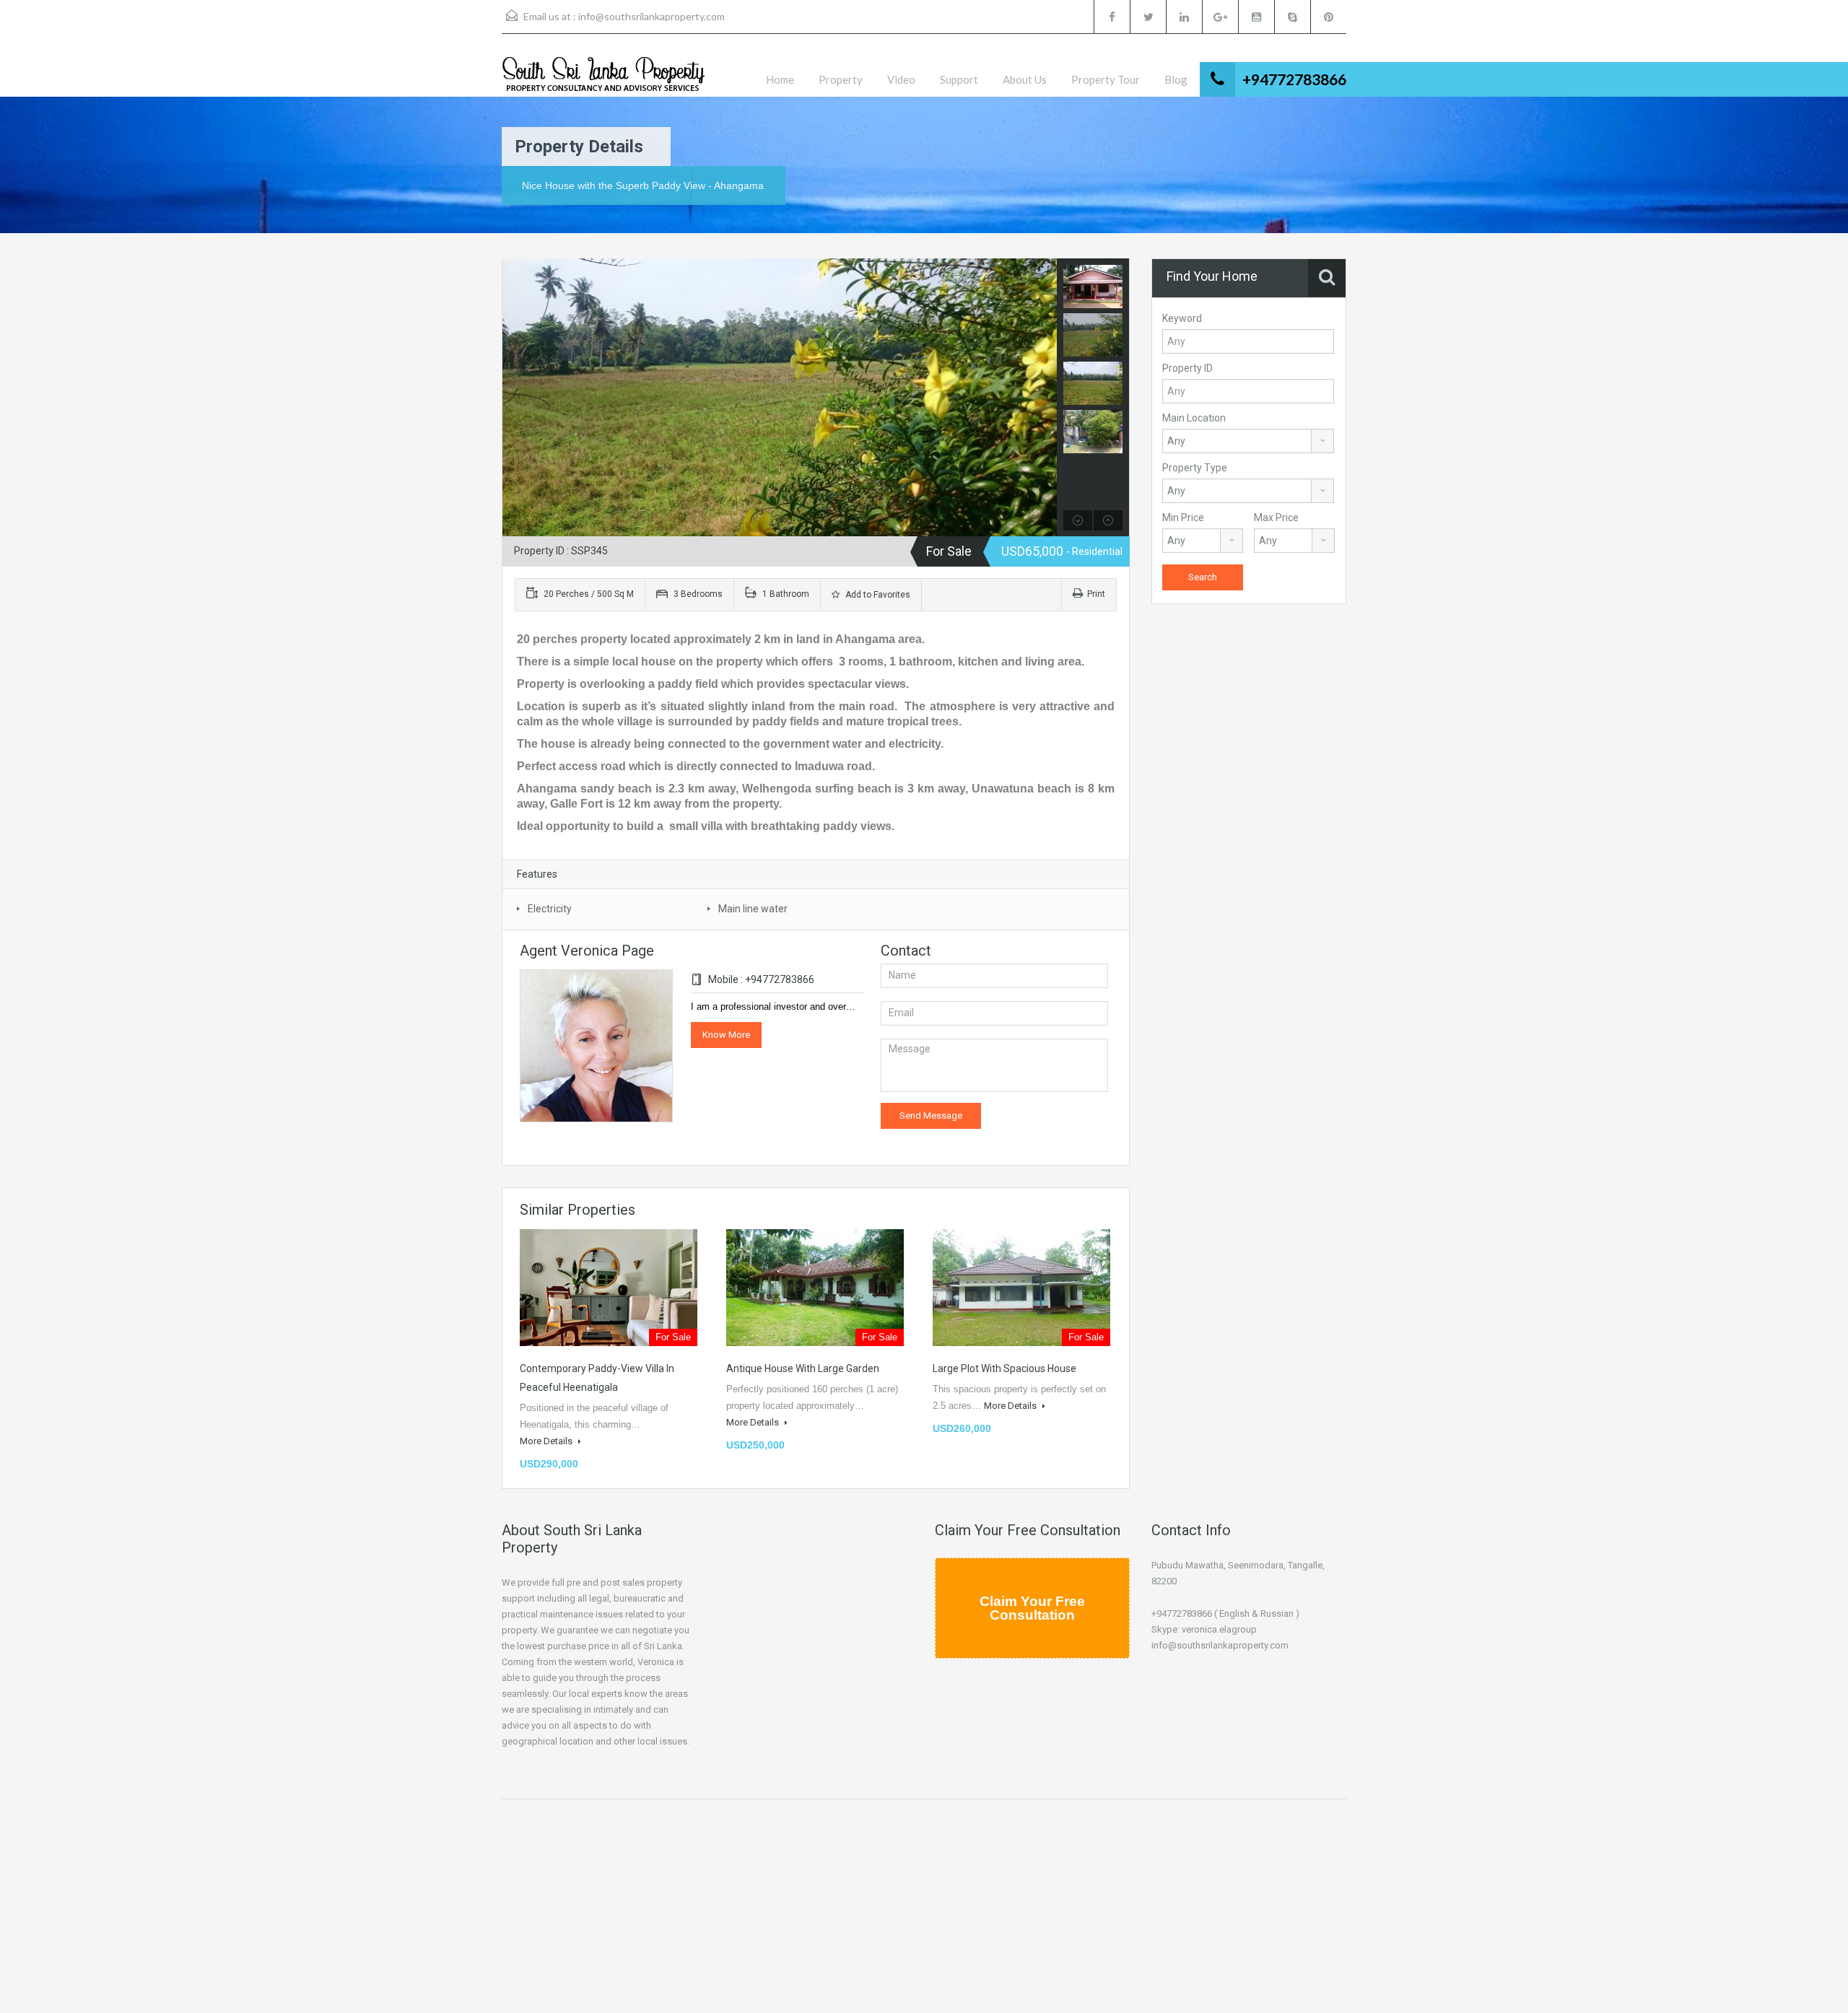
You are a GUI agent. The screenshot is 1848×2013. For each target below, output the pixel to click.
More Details (547, 1441)
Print (1096, 594)
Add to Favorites (877, 595)
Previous (515, 398)
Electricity (550, 909)
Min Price (1183, 518)
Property (841, 79)
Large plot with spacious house (1004, 1368)
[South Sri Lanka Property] (603, 76)
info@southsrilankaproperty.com (651, 16)
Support (959, 79)
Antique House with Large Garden (803, 1368)
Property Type (1195, 468)
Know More (726, 1035)
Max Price (1276, 518)
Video (901, 79)
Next (1044, 398)
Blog (1176, 79)
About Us (1025, 79)
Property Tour (1106, 79)
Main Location (1194, 418)
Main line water (753, 909)
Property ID (1187, 368)
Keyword (1182, 318)
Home (780, 79)
